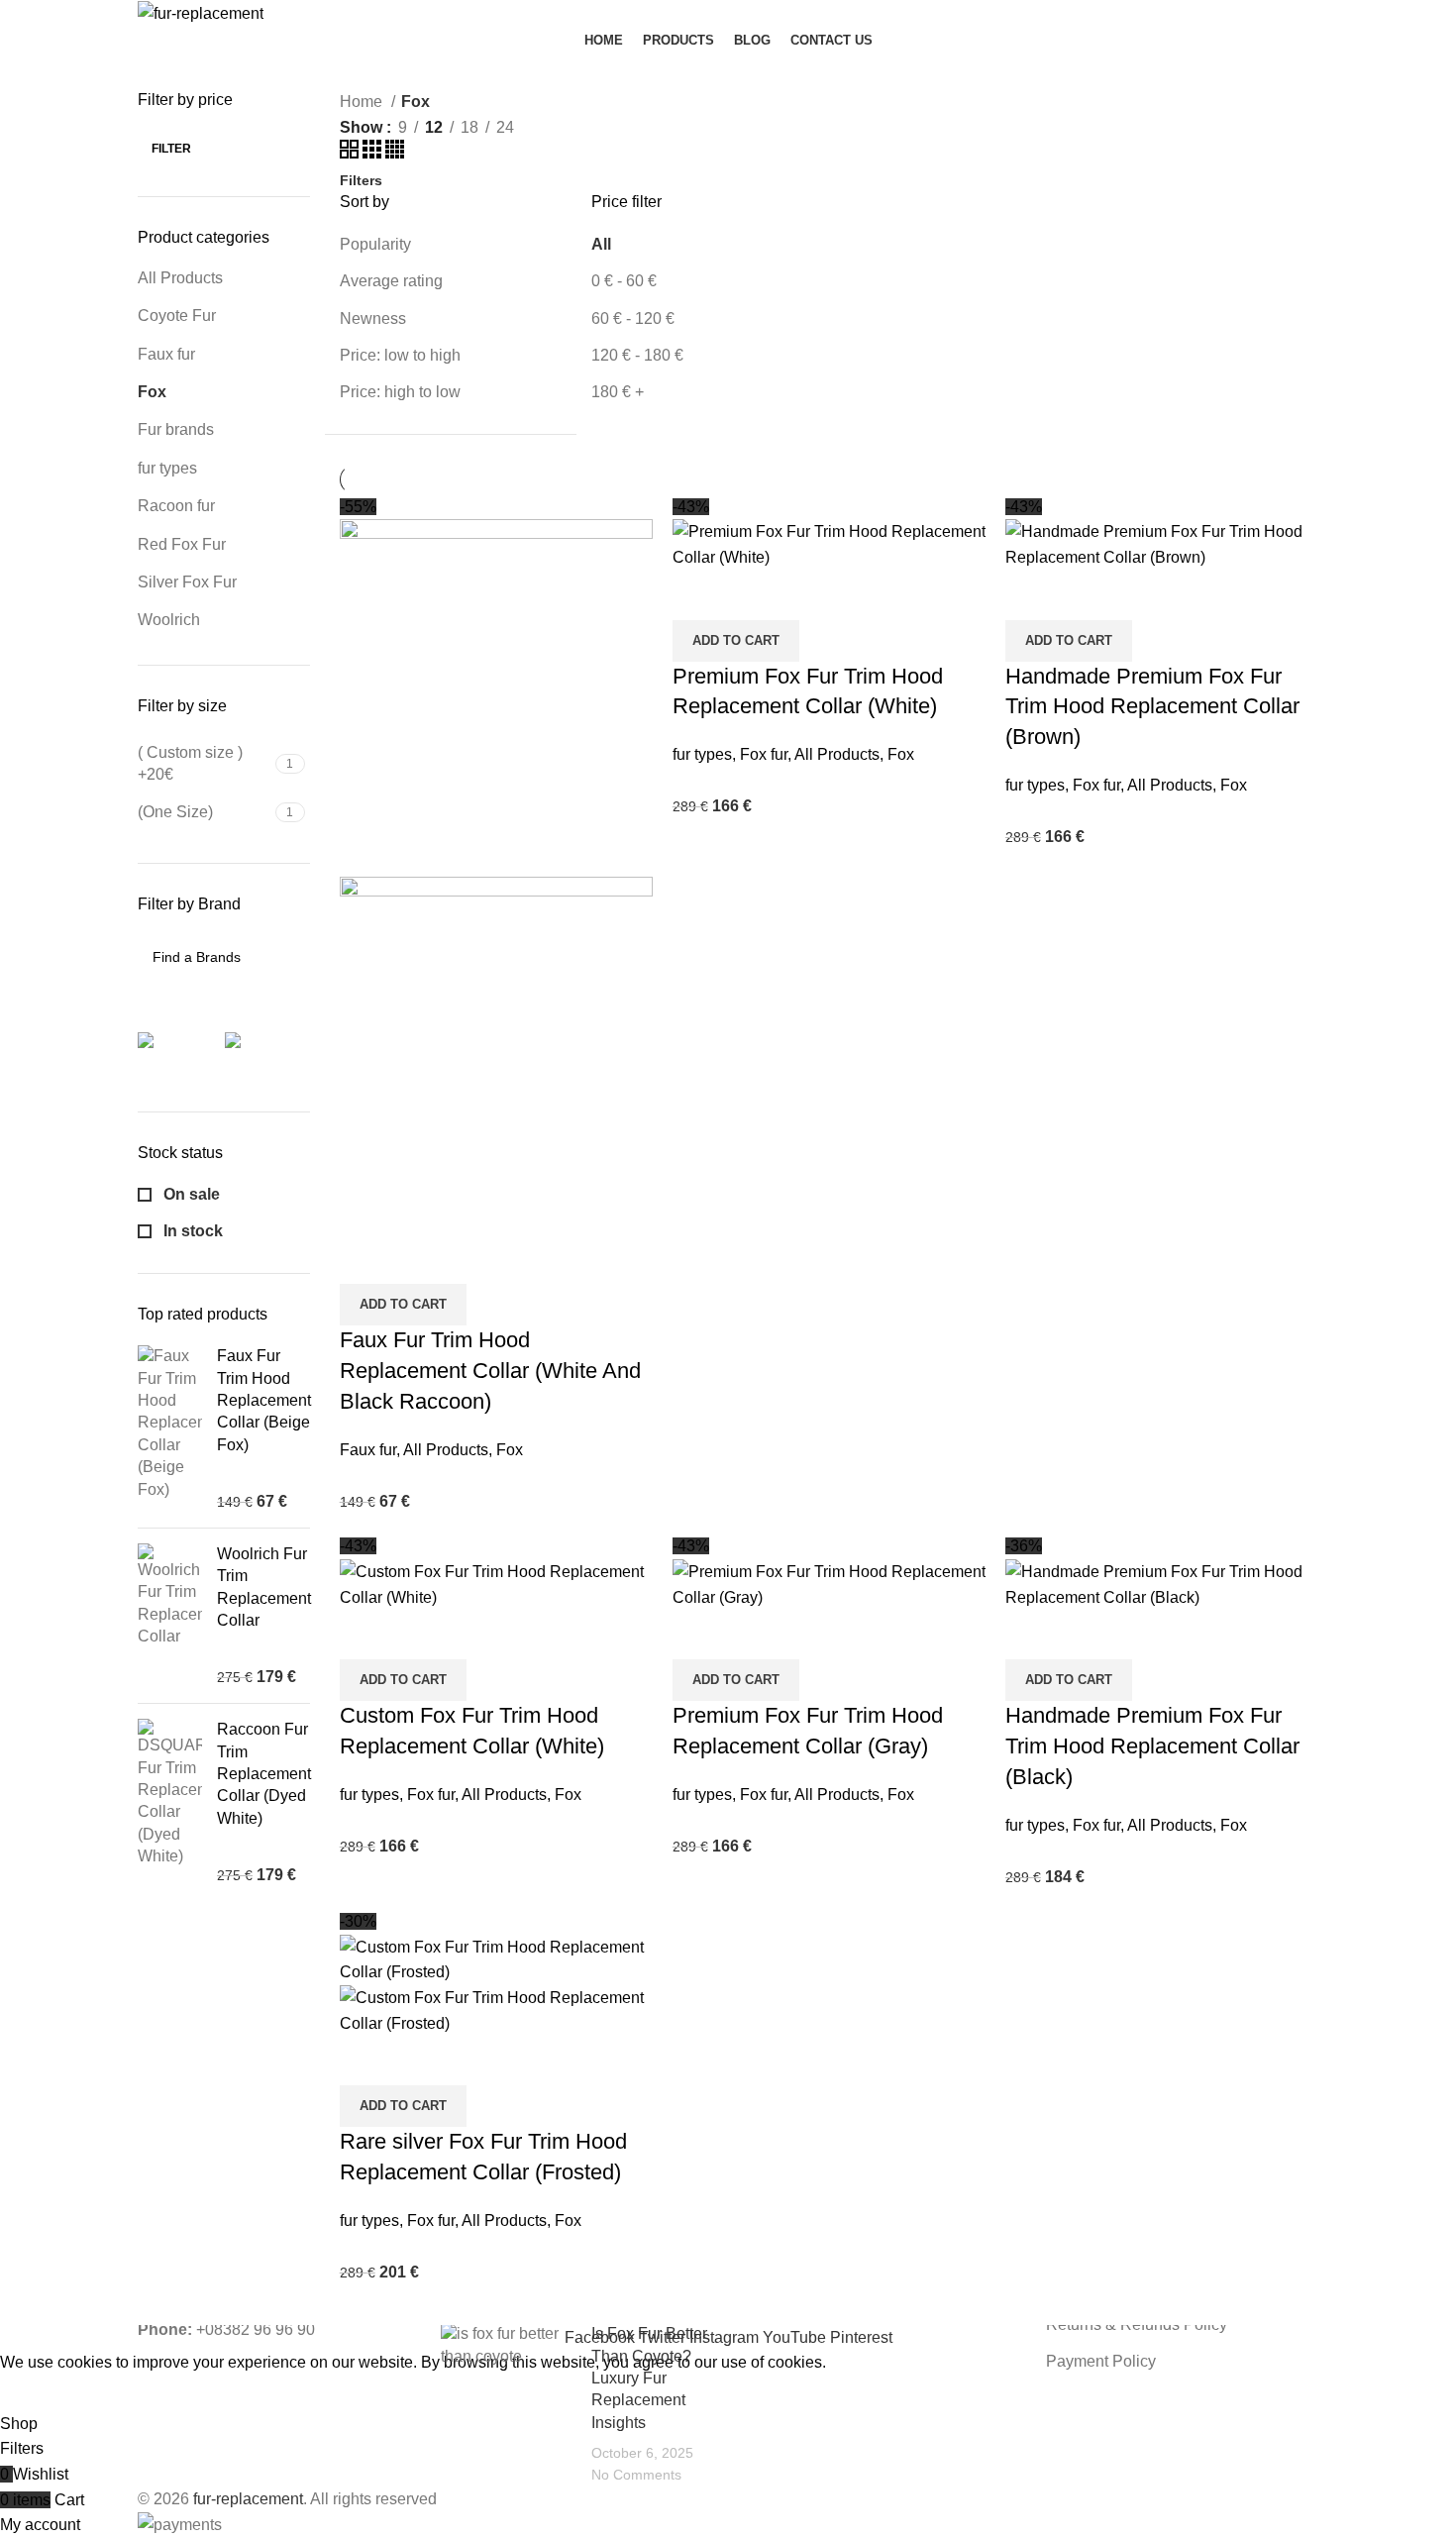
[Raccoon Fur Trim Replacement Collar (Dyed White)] (170, 1802)
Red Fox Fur (182, 544)
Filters (361, 180)
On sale (190, 1194)
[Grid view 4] (395, 153)
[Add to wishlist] (471, 1259)
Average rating (391, 281)
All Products (180, 278)
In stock (191, 1231)
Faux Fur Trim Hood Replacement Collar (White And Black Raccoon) (490, 1371)
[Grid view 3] (374, 153)
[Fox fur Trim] (269, 1052)
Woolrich (169, 620)
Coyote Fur (177, 316)
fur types (167, 468)
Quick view (418, 1259)
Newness (373, 318)
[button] (403, 1305)
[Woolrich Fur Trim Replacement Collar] (170, 1616)
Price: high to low (400, 392)
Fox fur (764, 754)
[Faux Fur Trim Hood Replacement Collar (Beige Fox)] (170, 1429)
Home (363, 102)
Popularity (375, 244)
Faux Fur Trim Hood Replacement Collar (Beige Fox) (264, 1400)
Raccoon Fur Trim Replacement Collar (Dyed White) (264, 1774)
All (601, 244)
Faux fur (166, 354)
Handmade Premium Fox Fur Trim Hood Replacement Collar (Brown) (1152, 707)
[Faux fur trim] (182, 1052)
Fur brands (176, 429)
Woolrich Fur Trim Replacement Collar (264, 1587)
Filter (171, 149)
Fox (152, 392)
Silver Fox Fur (187, 582)
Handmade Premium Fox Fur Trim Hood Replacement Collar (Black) (1152, 1746)
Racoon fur (176, 506)
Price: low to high (400, 355)
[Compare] (364, 1259)
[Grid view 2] (351, 153)
